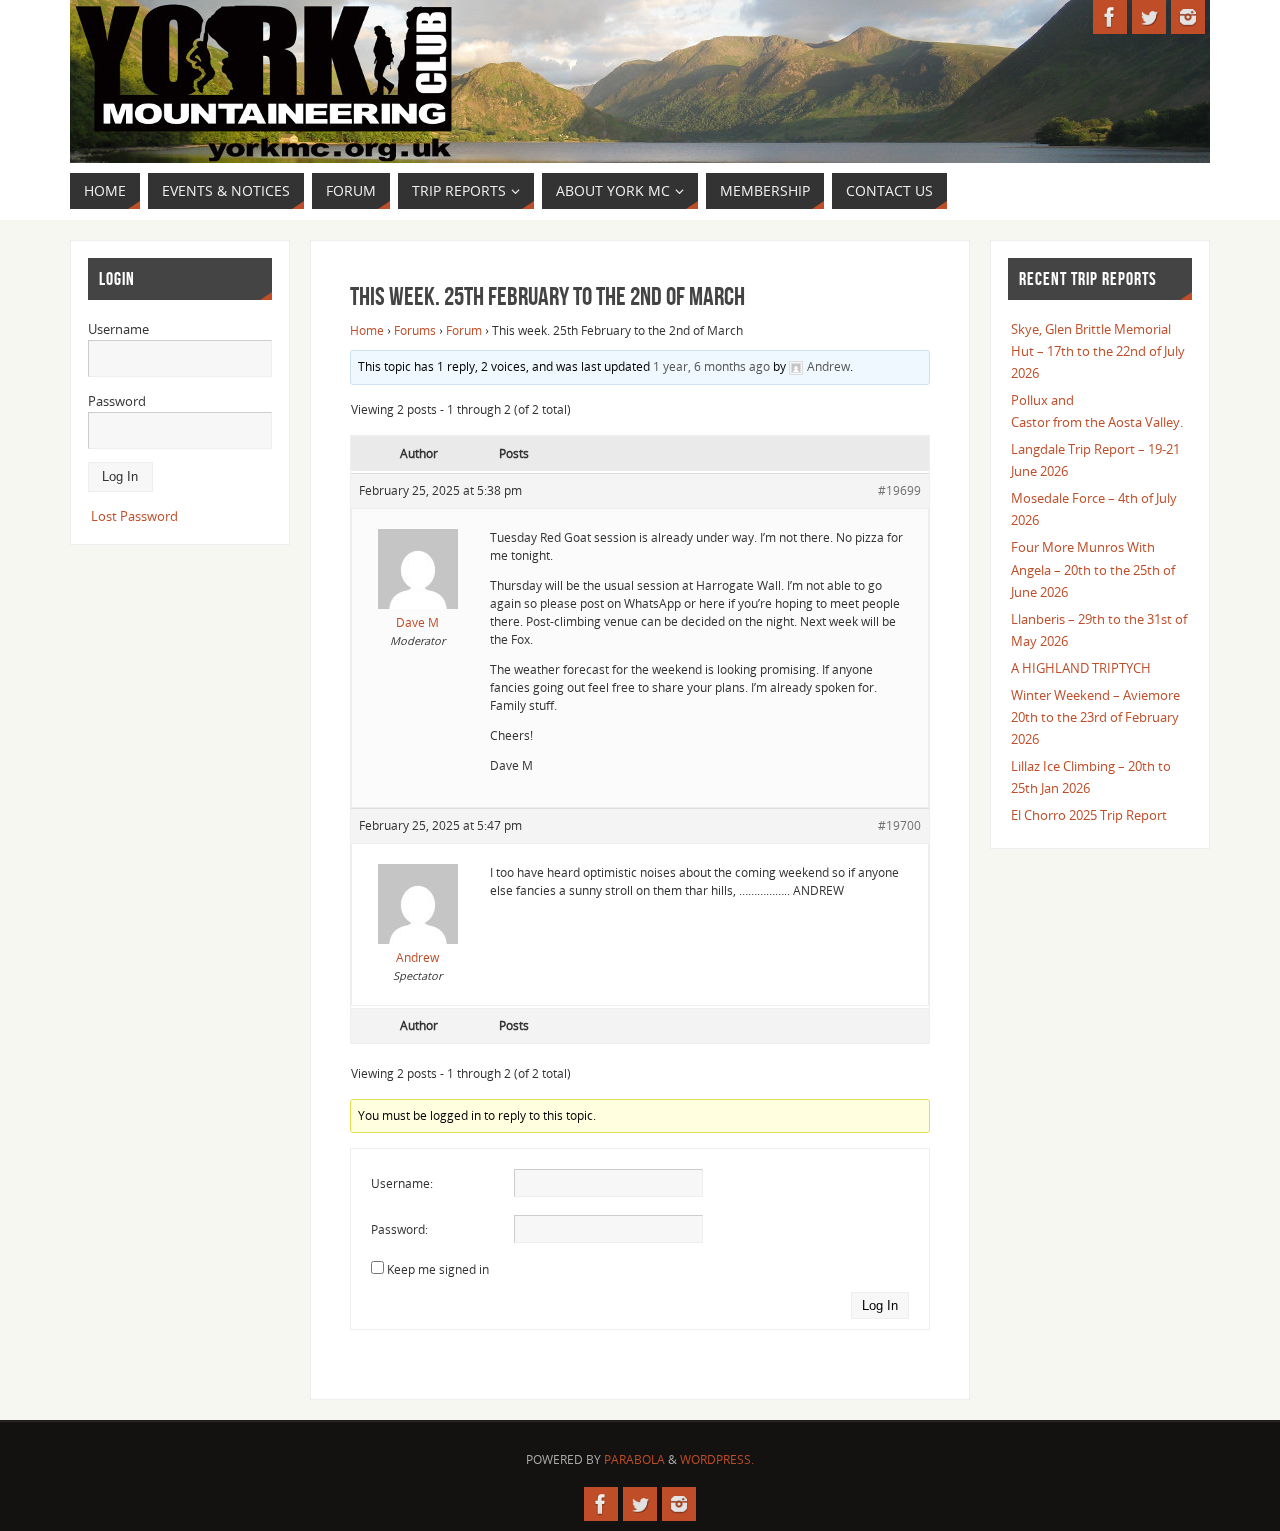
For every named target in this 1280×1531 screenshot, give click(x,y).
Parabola (634, 1459)
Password (117, 401)
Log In (880, 1305)
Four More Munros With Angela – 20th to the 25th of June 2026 (1093, 569)
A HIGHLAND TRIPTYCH (1081, 668)
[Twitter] (1149, 17)
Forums (415, 330)
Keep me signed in (438, 1269)
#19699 (899, 490)
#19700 (899, 825)
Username (118, 329)
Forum (464, 330)
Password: (399, 1229)
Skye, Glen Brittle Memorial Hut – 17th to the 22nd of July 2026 (1098, 351)
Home (367, 330)
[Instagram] (1188, 17)
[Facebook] (1110, 17)
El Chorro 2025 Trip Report (1089, 815)
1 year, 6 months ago (711, 366)
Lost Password (134, 516)
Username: (402, 1183)
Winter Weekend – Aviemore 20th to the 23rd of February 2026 (1095, 717)
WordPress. (717, 1459)
